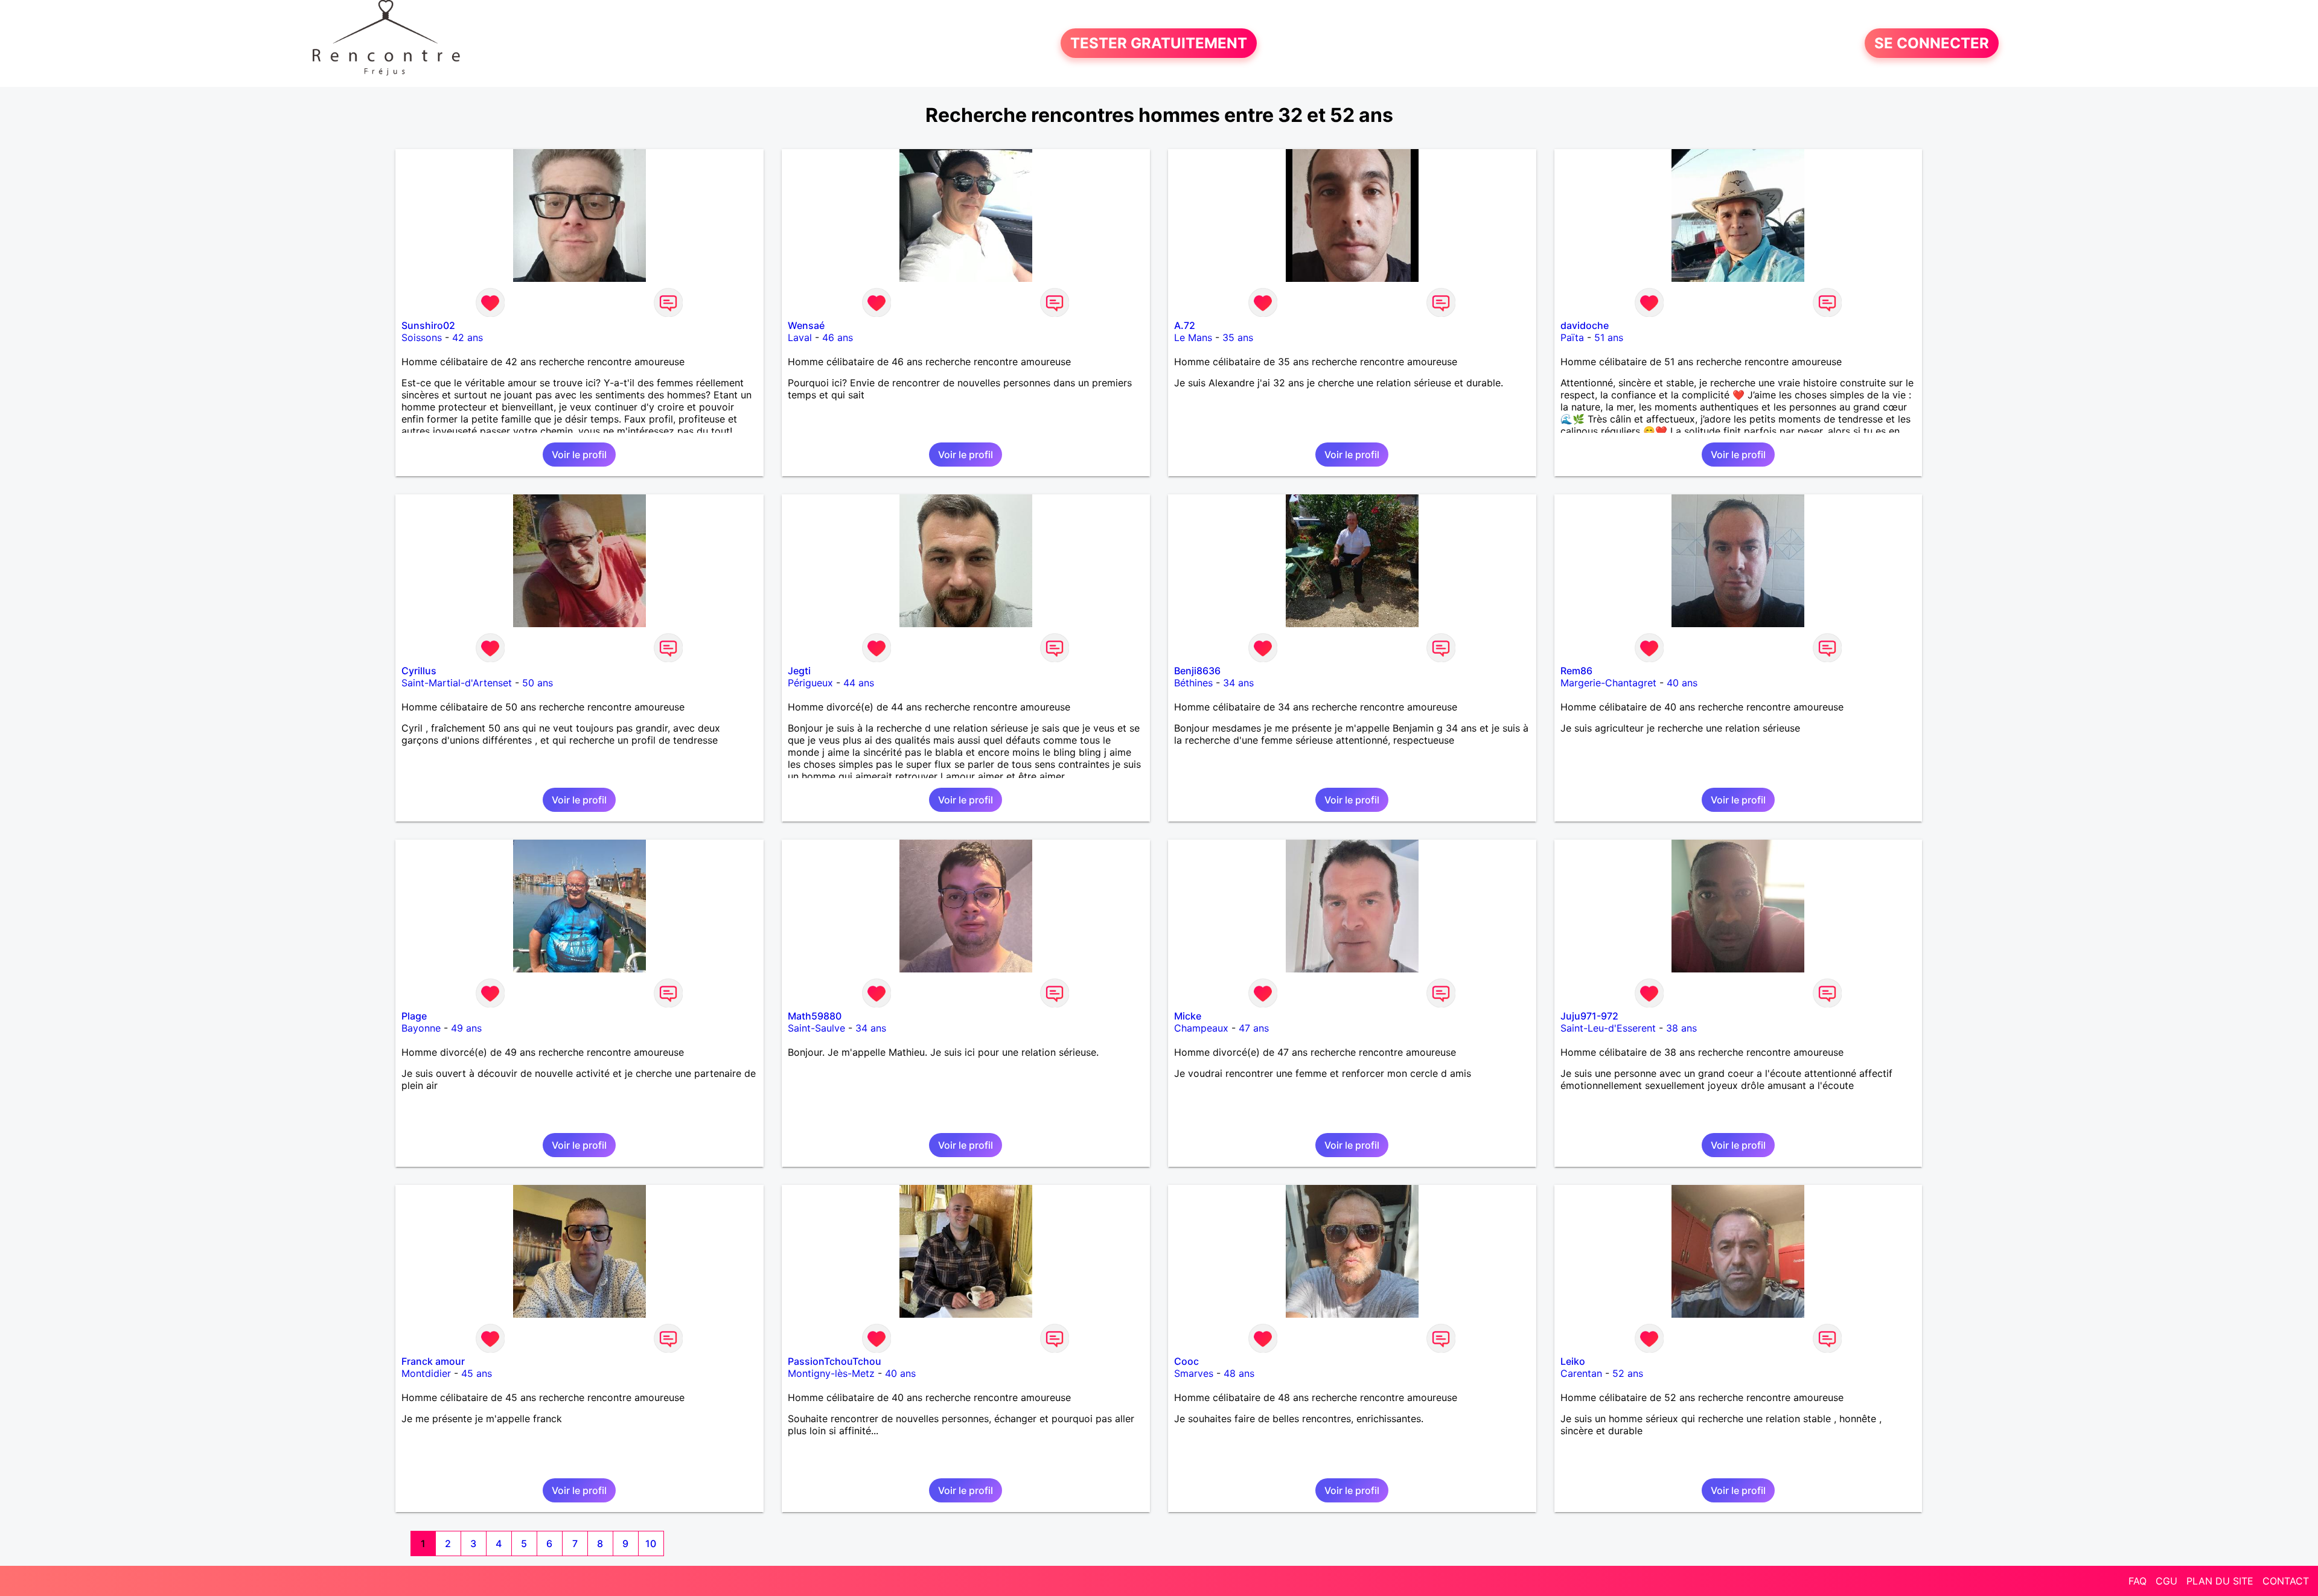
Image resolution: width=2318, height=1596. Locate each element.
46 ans (838, 337)
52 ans (1628, 1373)
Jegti (799, 671)
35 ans (1238, 337)
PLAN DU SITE (2220, 1581)
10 (651, 1543)
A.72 (1185, 325)
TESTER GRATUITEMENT (1159, 43)
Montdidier (426, 1373)
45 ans (477, 1373)
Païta (1572, 337)
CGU (2166, 1581)
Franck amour (433, 1361)
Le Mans (1193, 337)
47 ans (1254, 1028)
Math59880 (815, 1016)
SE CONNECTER (1932, 43)
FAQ (2138, 1581)
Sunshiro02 (428, 325)
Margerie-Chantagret (1608, 683)
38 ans (1681, 1028)
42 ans (468, 337)
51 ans (1609, 337)
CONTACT (2286, 1581)
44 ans (859, 683)
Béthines (1193, 683)
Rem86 (1576, 671)
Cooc (1186, 1361)
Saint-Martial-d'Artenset (457, 683)
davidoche (1585, 325)
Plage (414, 1016)
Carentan (1581, 1373)
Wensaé (806, 325)
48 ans (1239, 1373)
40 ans (1682, 683)
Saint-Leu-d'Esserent (1608, 1028)
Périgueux (810, 683)
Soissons (422, 337)
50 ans (538, 683)
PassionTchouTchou (835, 1361)
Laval (800, 337)
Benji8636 (1197, 671)
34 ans (1238, 683)
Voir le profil (579, 455)
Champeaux (1201, 1028)
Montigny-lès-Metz (831, 1373)
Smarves (1194, 1373)
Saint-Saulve (816, 1028)
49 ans (466, 1028)
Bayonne (421, 1028)
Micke (1188, 1016)
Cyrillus (419, 671)
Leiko (1573, 1361)
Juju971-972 (1589, 1016)
